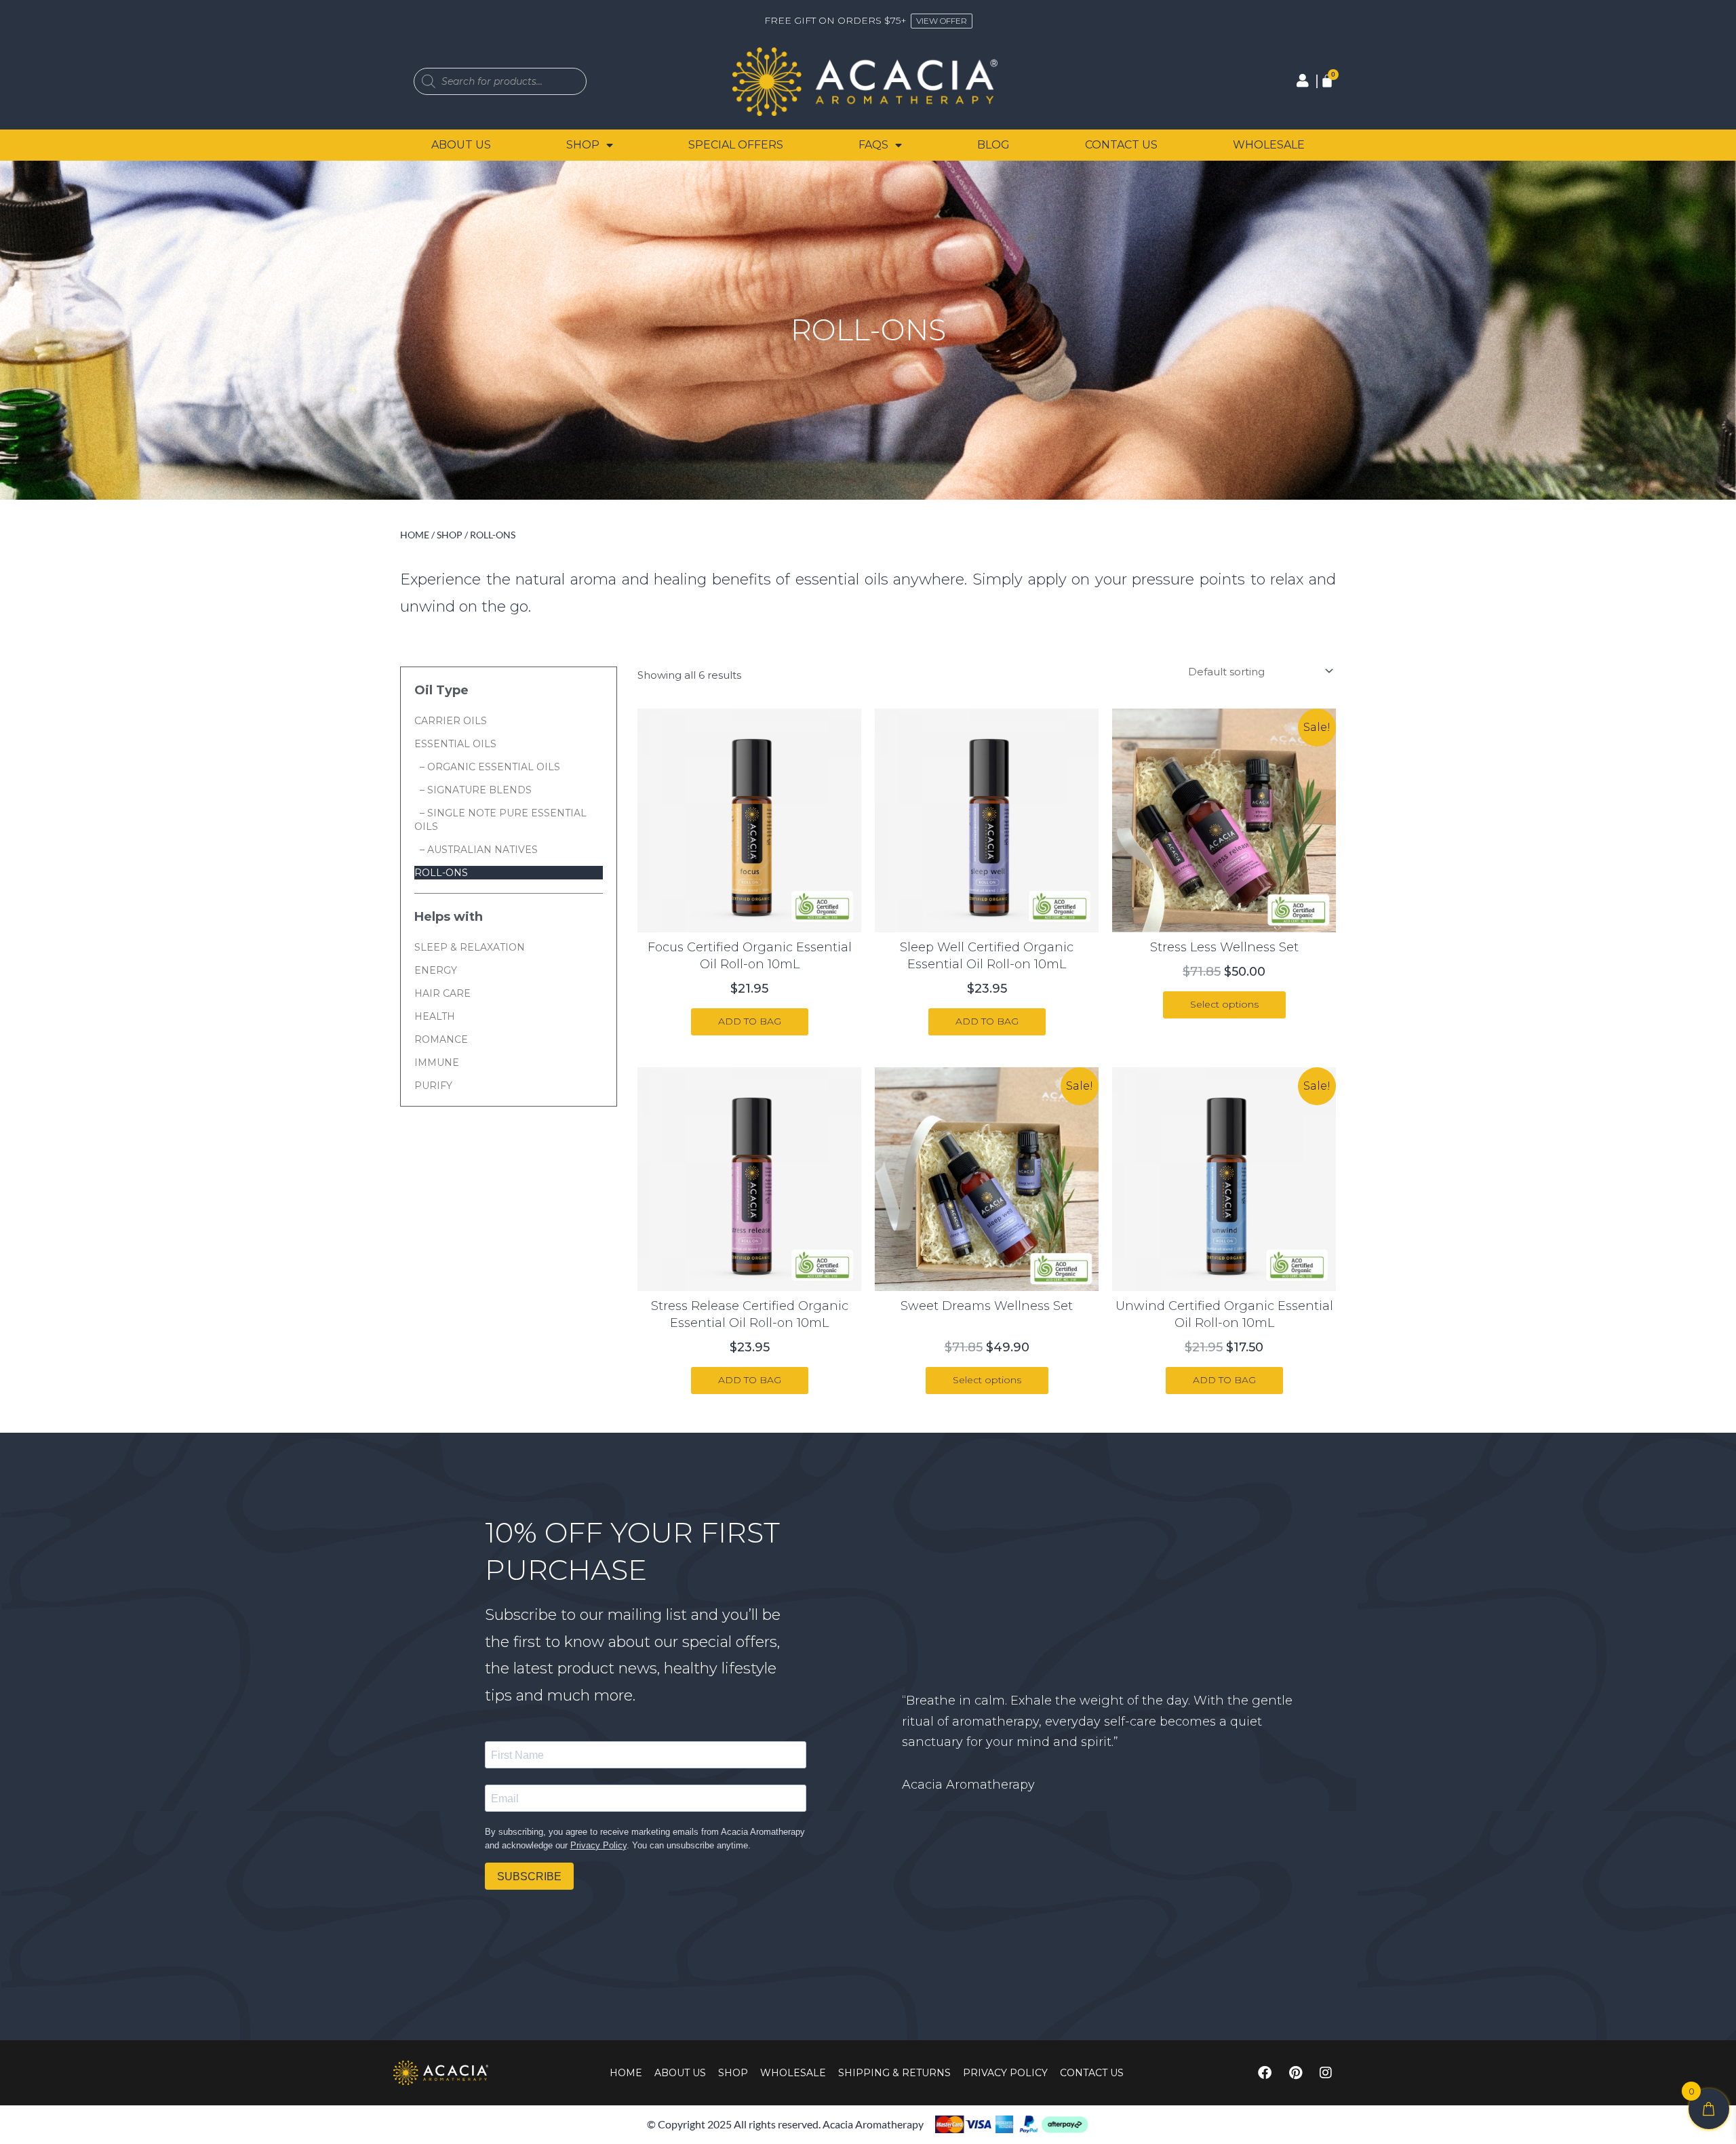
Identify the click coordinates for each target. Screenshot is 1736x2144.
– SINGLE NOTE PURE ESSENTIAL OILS (500, 820)
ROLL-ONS (441, 873)
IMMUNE (437, 1063)
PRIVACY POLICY (1005, 2073)
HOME (626, 2073)
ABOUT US (461, 145)
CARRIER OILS (451, 721)
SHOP (583, 145)
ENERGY (436, 970)
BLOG (993, 145)
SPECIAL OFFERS (736, 145)
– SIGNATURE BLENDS (473, 790)
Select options (1224, 1004)
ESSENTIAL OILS (455, 744)
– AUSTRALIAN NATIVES (476, 850)
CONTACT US (1121, 145)
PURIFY (433, 1086)
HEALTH (435, 1016)
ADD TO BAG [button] (750, 1021)
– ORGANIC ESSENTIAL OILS (487, 767)
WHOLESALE (1269, 145)
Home (415, 535)
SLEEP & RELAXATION (470, 947)
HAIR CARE (442, 993)
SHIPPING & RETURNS (894, 2073)
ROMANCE (441, 1039)
